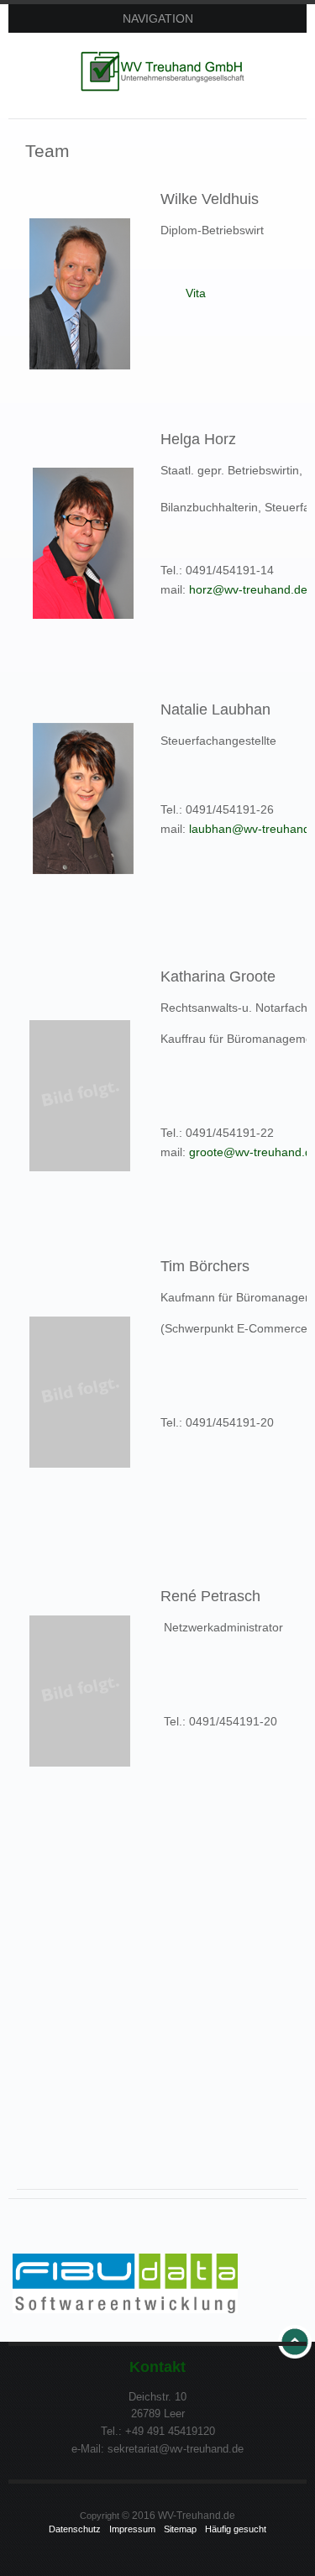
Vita (196, 293)
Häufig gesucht (236, 2529)
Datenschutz (75, 2529)
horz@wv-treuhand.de (248, 589)
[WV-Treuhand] (166, 71)
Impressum (132, 2529)
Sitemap (180, 2529)
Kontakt (157, 2367)
